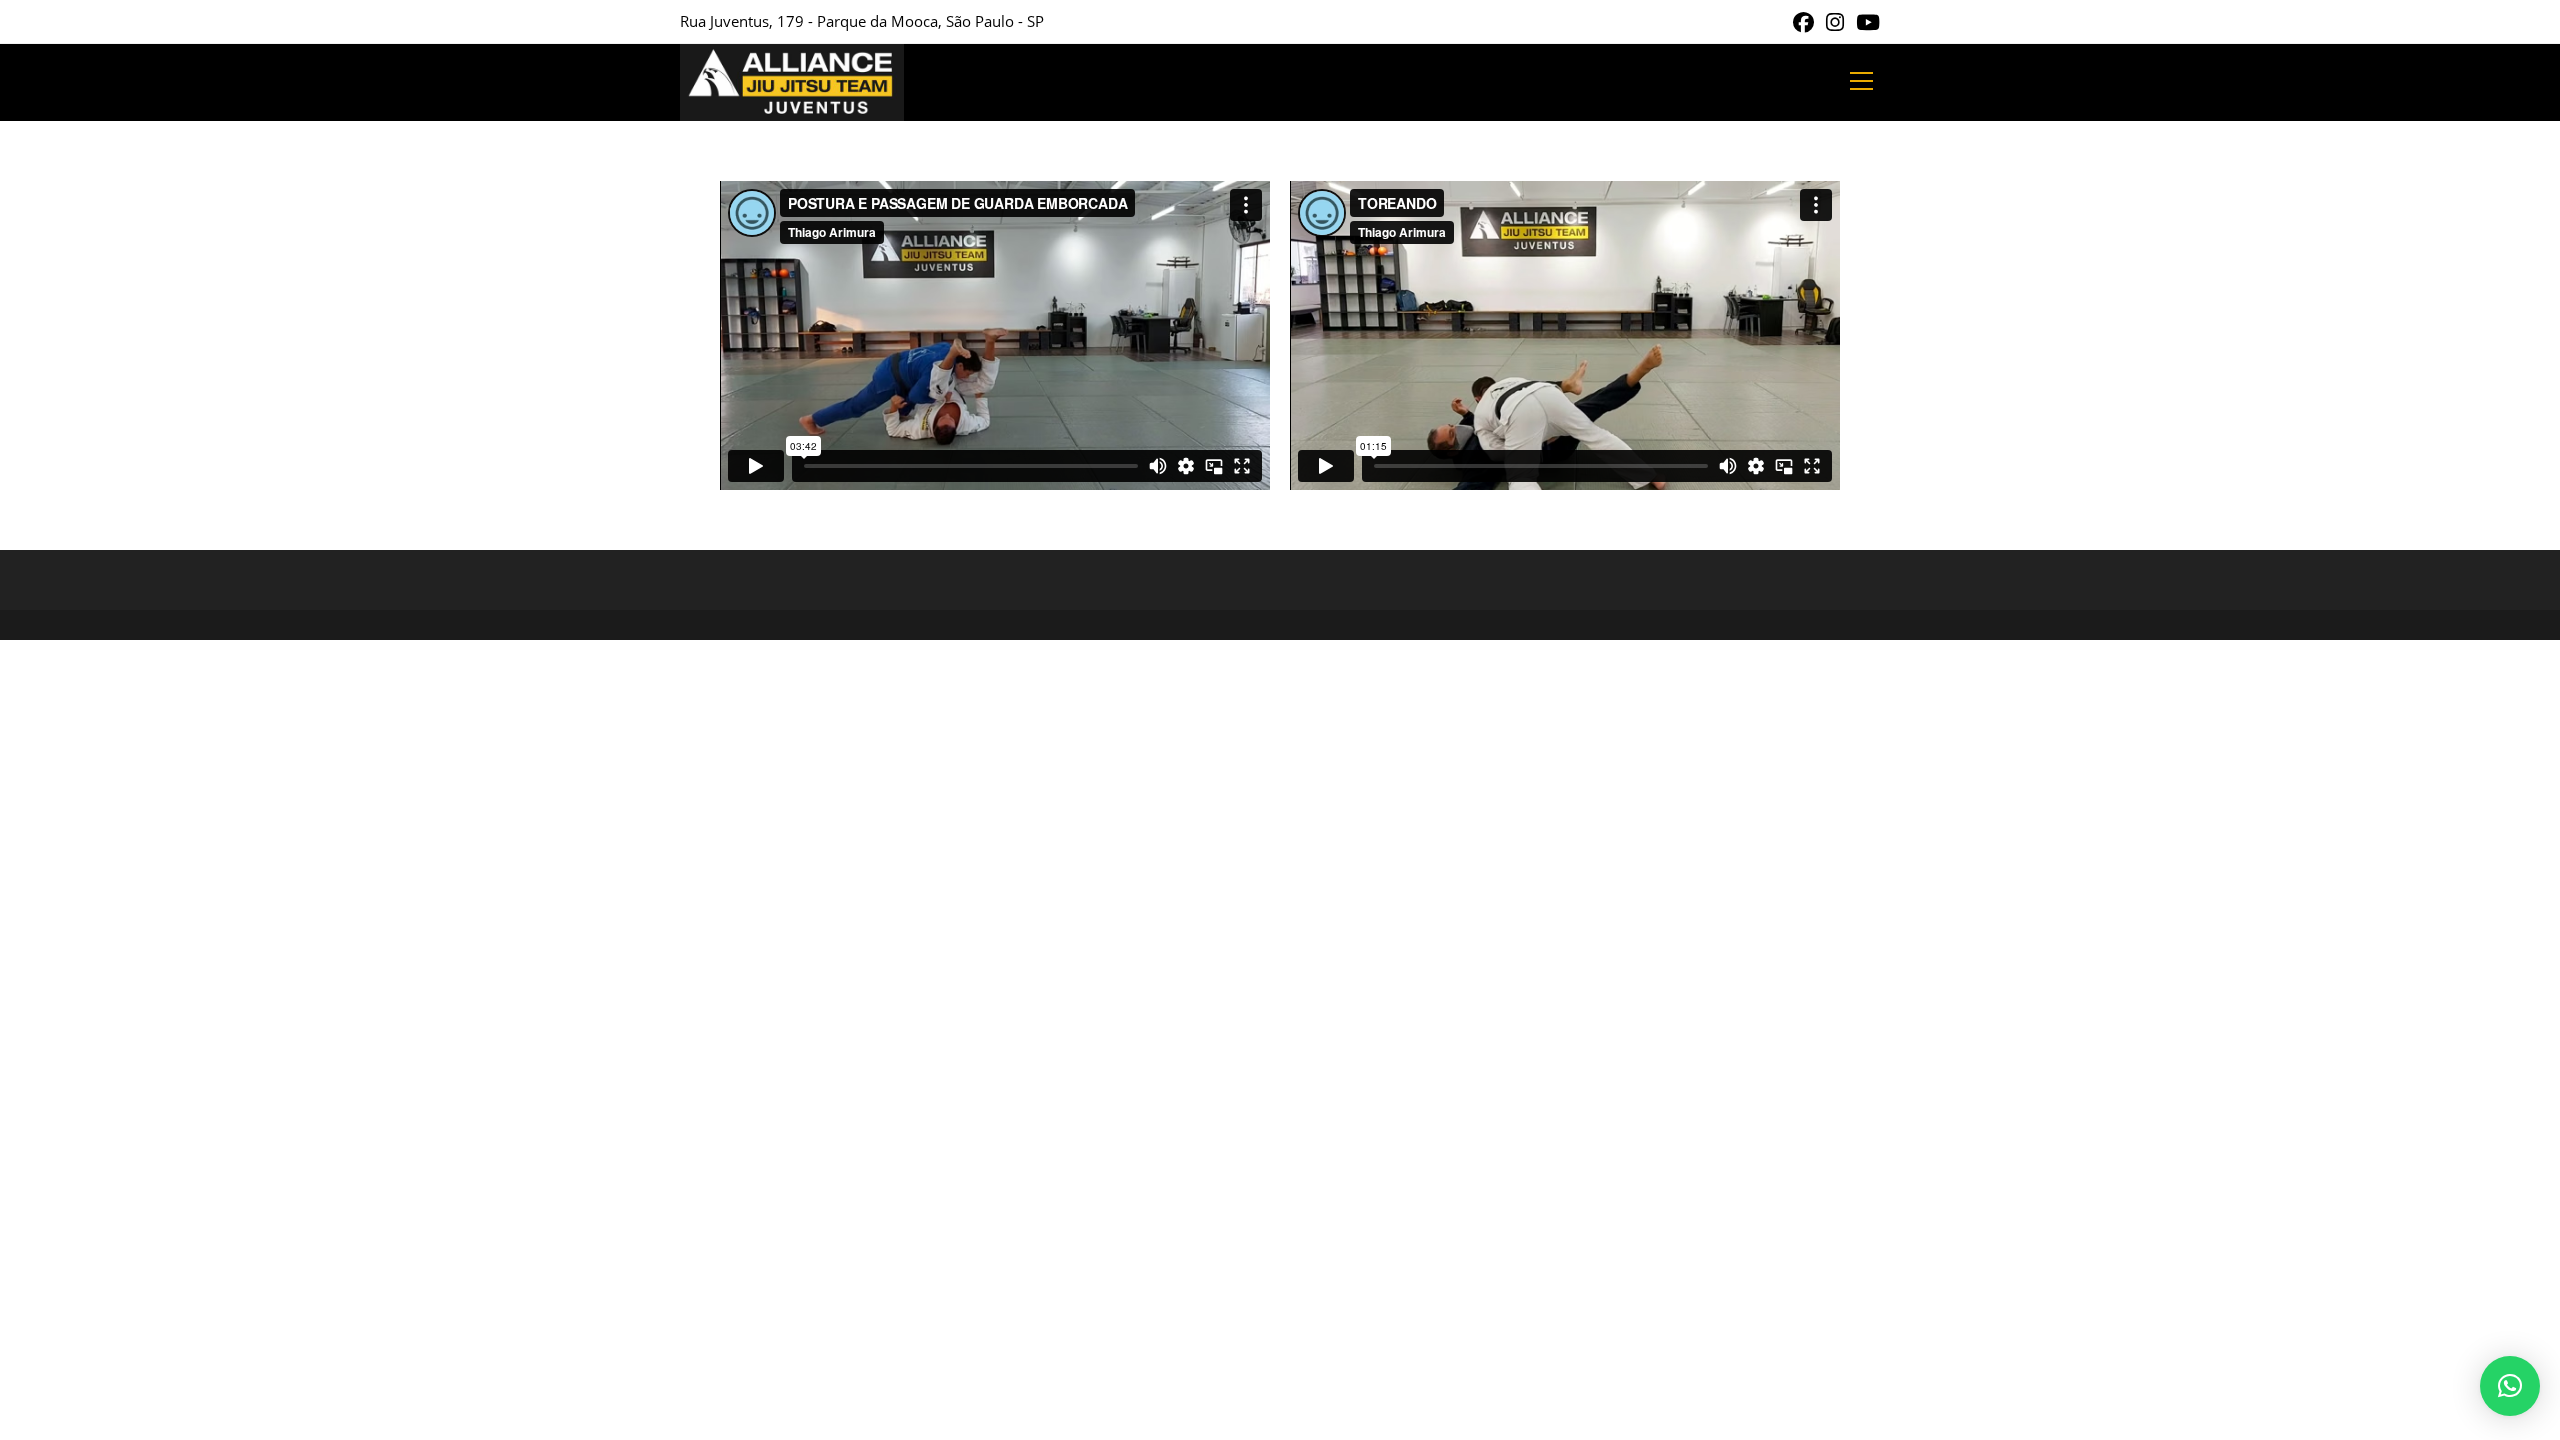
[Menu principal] (1861, 81)
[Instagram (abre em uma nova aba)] (1835, 22)
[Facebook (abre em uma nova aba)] (1803, 22)
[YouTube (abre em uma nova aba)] (1865, 22)
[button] (2510, 1386)
